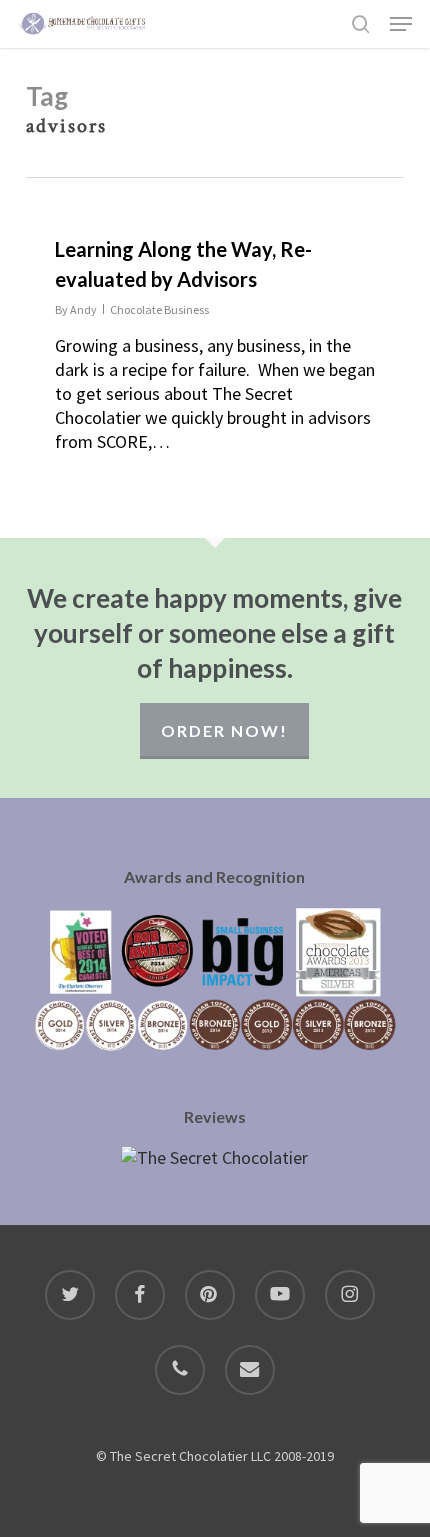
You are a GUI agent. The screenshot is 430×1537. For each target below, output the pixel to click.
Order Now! (224, 730)
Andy (83, 309)
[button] (401, 24)
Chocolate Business (159, 309)
